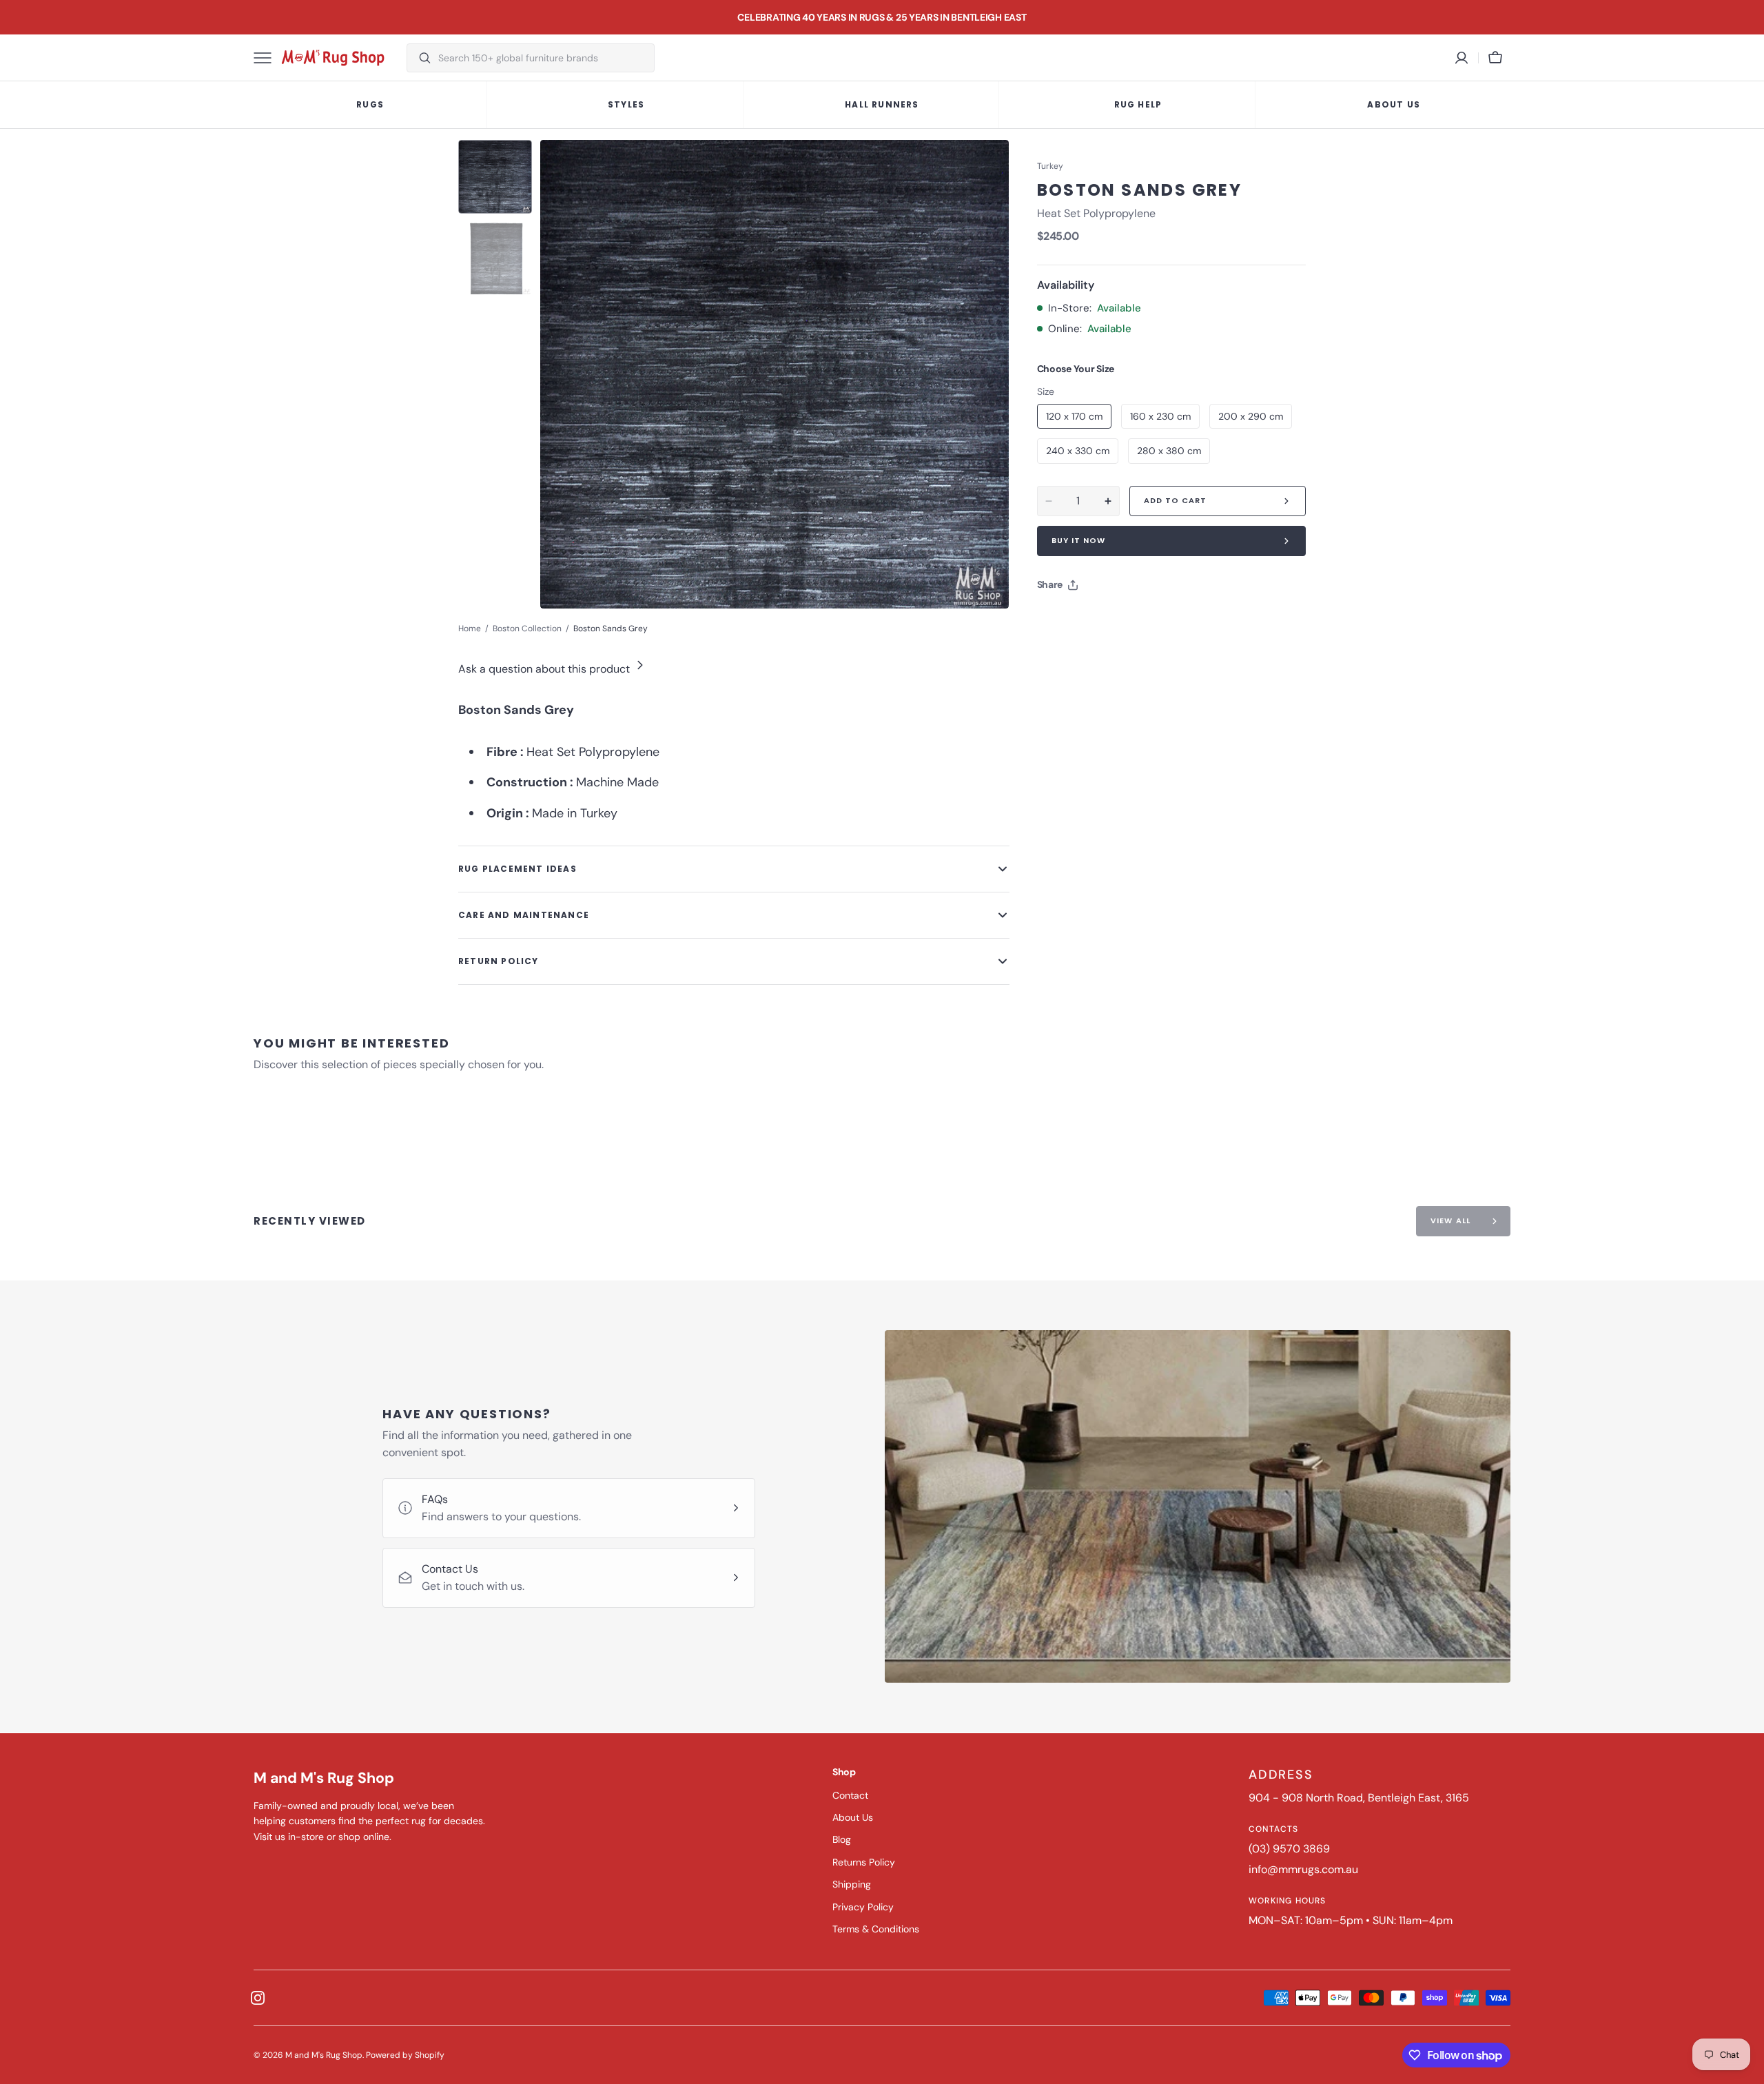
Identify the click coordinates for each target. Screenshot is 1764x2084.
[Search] (419, 58)
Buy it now (1079, 540)
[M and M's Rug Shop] (333, 58)
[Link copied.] (1138, 620)
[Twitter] (1059, 620)
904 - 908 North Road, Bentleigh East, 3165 (1359, 1798)
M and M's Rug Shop (324, 2055)
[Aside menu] (267, 58)
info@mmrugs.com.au (1303, 1869)
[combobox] (543, 58)
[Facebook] (1085, 620)
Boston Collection (527, 629)
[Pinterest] (1111, 620)
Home (470, 629)
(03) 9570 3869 (1289, 1849)
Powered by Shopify (405, 2055)
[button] (1495, 58)
